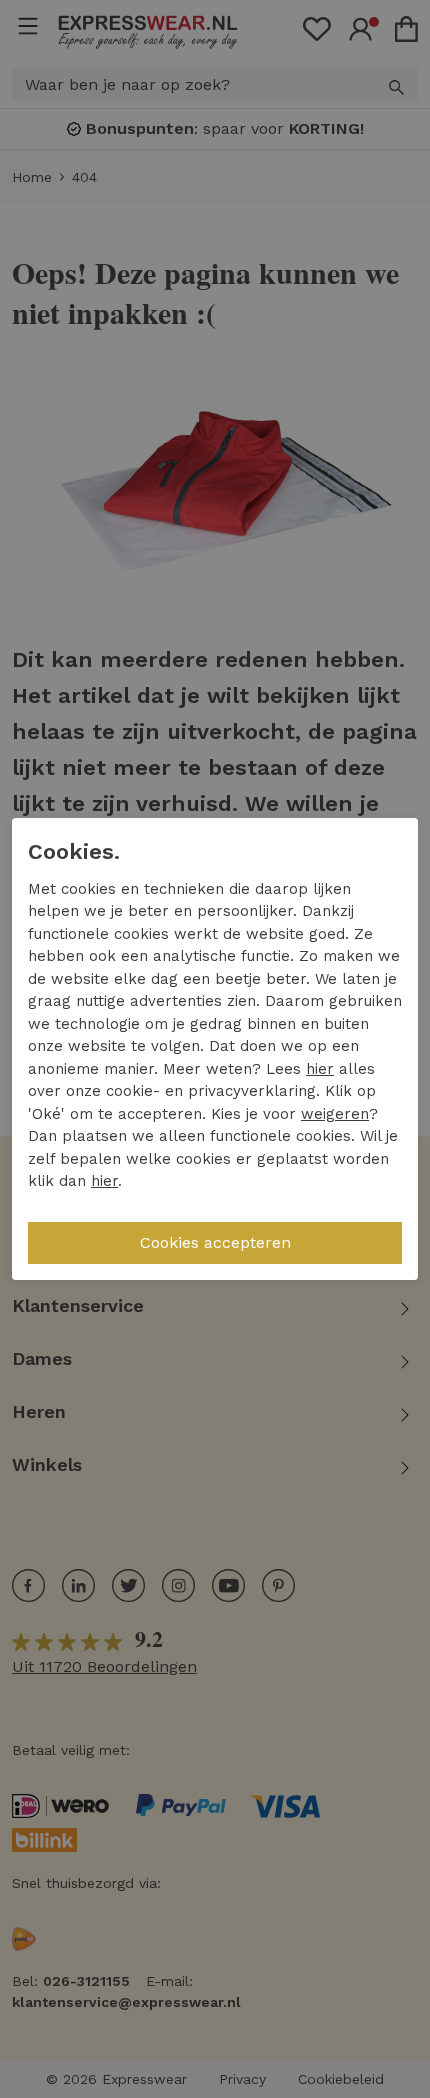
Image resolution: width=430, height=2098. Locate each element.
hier (320, 1069)
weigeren (335, 1114)
